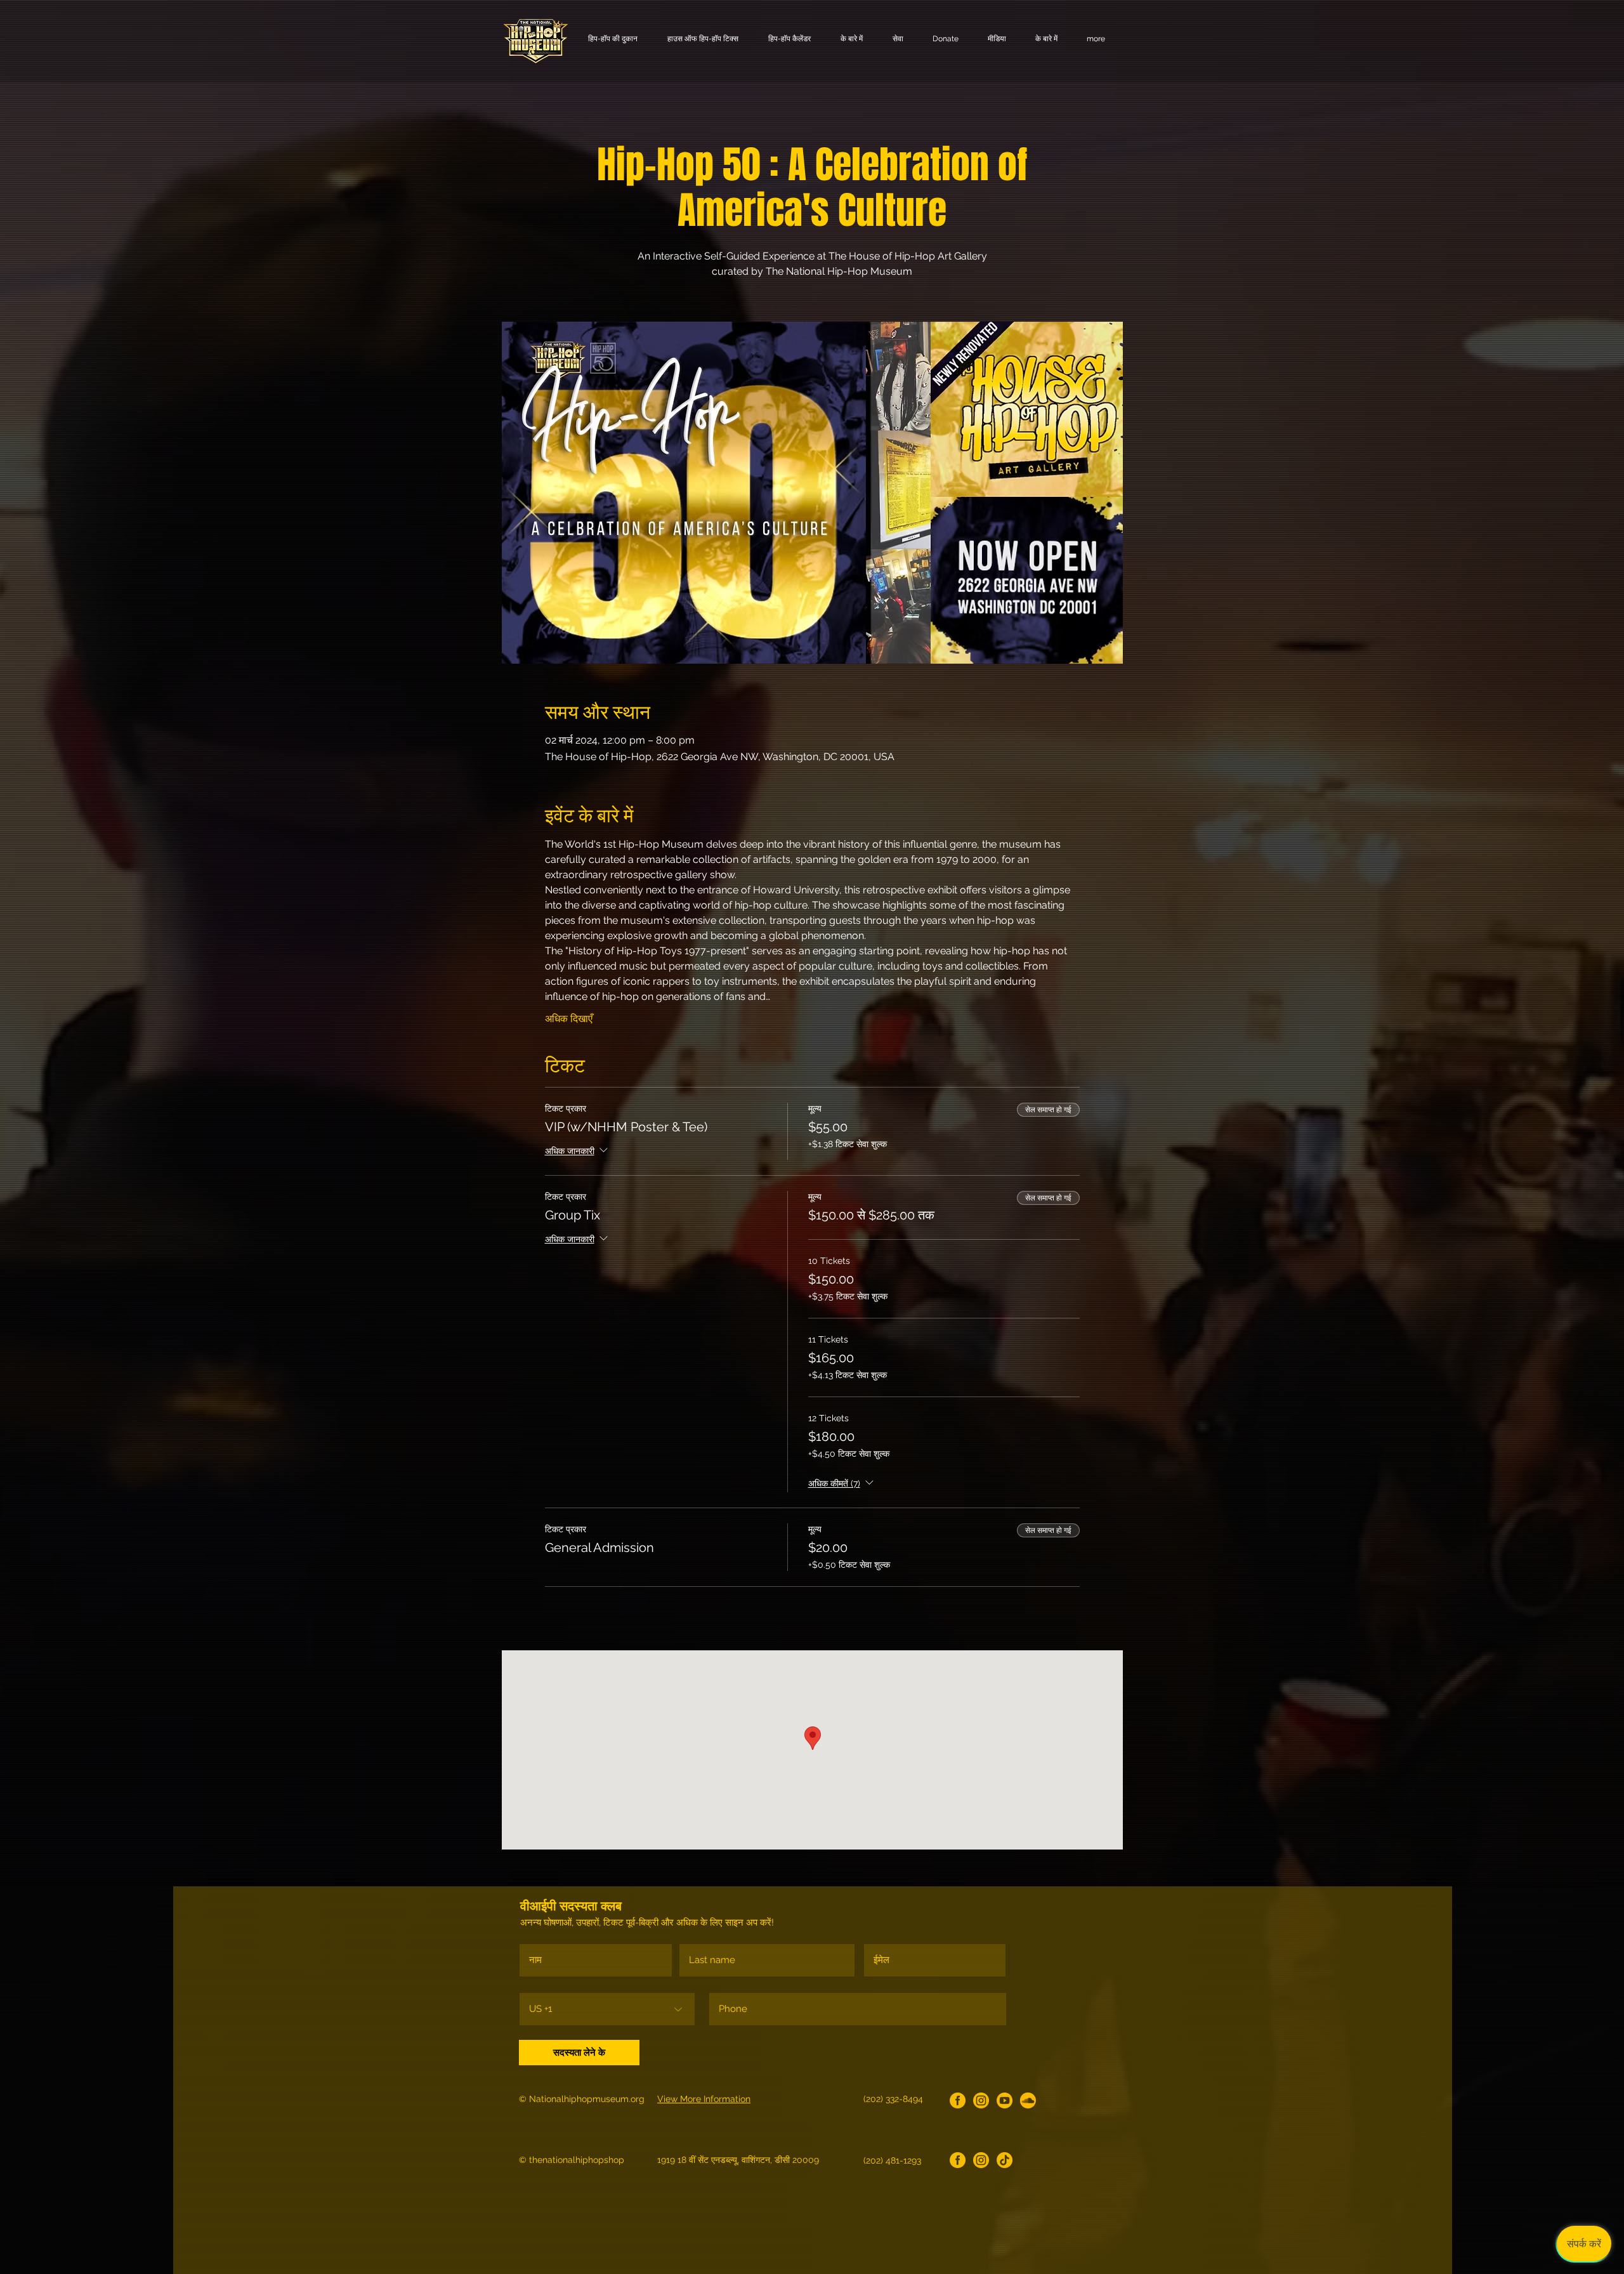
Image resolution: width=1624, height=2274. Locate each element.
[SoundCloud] (1028, 2100)
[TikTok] (1005, 2160)
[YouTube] (1005, 2100)
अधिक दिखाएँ (569, 1019)
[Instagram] (981, 2100)
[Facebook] (958, 2100)
